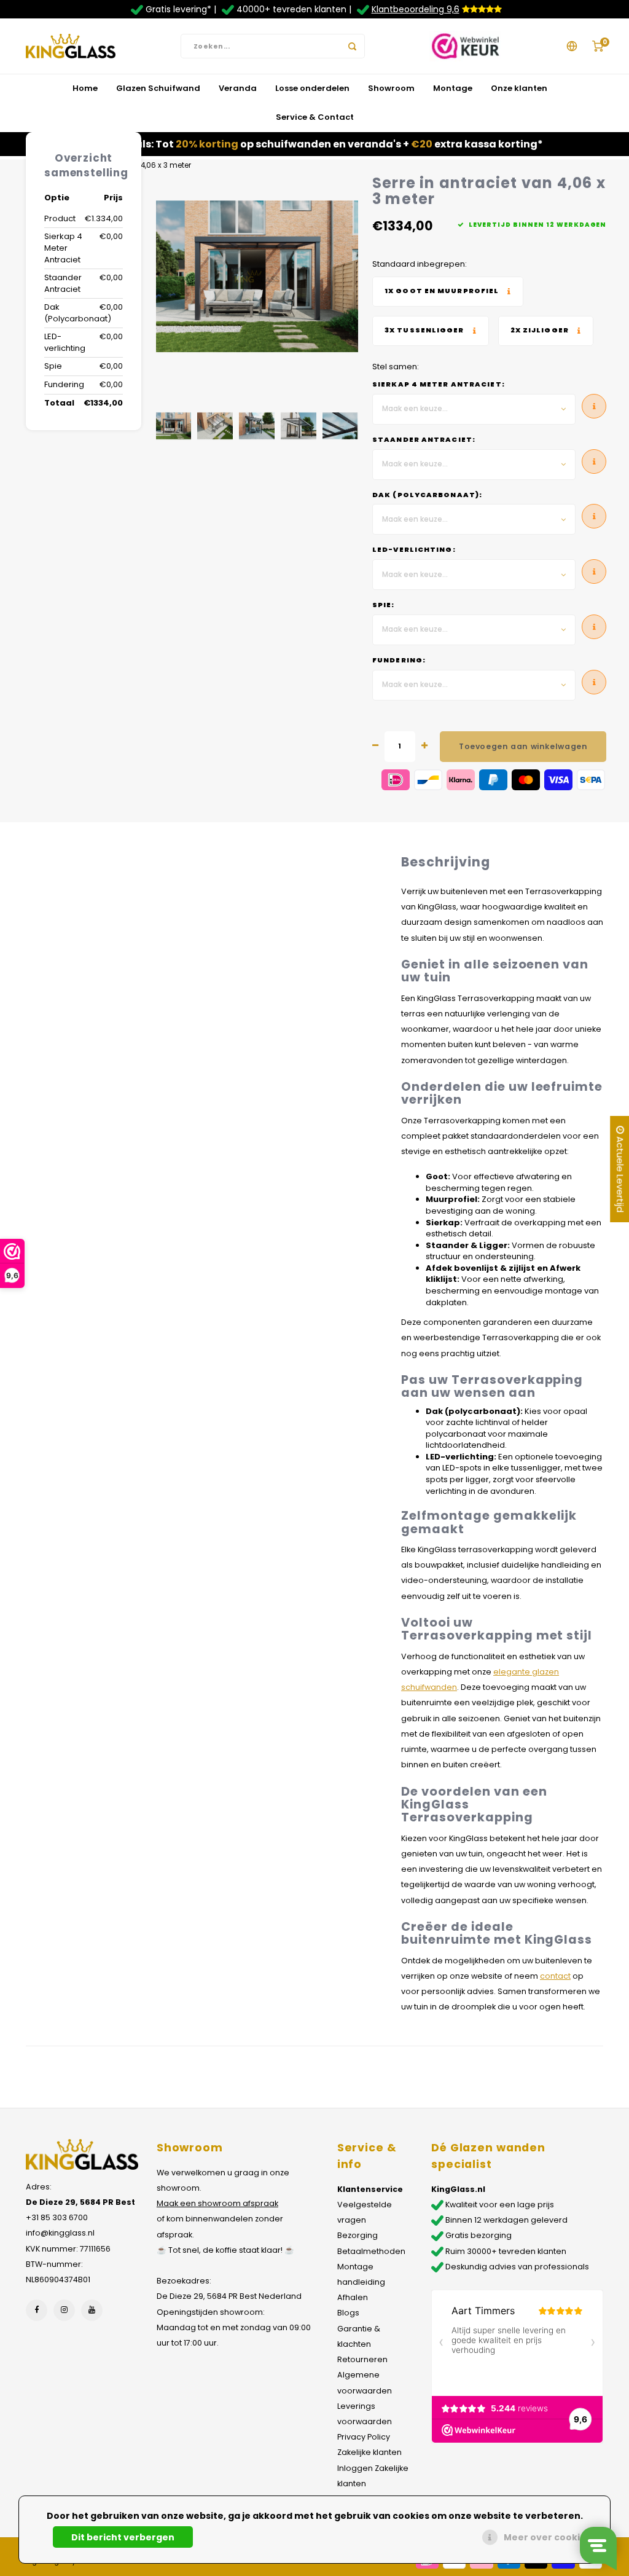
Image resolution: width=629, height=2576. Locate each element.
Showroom (391, 88)
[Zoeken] (353, 46)
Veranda (238, 88)
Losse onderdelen (312, 88)
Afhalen (353, 2297)
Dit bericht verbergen (123, 2537)
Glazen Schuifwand (158, 88)
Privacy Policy (364, 2437)
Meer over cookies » (551, 2537)
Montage (453, 88)
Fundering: (399, 660)
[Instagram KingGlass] (64, 2310)
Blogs (348, 2313)
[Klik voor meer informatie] (448, 292)
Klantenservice (370, 2189)
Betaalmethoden (371, 2251)
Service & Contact (315, 117)
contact (555, 1976)
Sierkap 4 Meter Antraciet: (439, 384)
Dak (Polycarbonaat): (427, 495)
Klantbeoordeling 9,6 (416, 9)
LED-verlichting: (414, 550)
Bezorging (357, 2235)
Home (85, 88)
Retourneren (362, 2359)
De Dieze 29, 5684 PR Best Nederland (229, 2296)
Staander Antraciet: (424, 440)
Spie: (384, 605)
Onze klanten (519, 88)
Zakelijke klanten (369, 2452)
